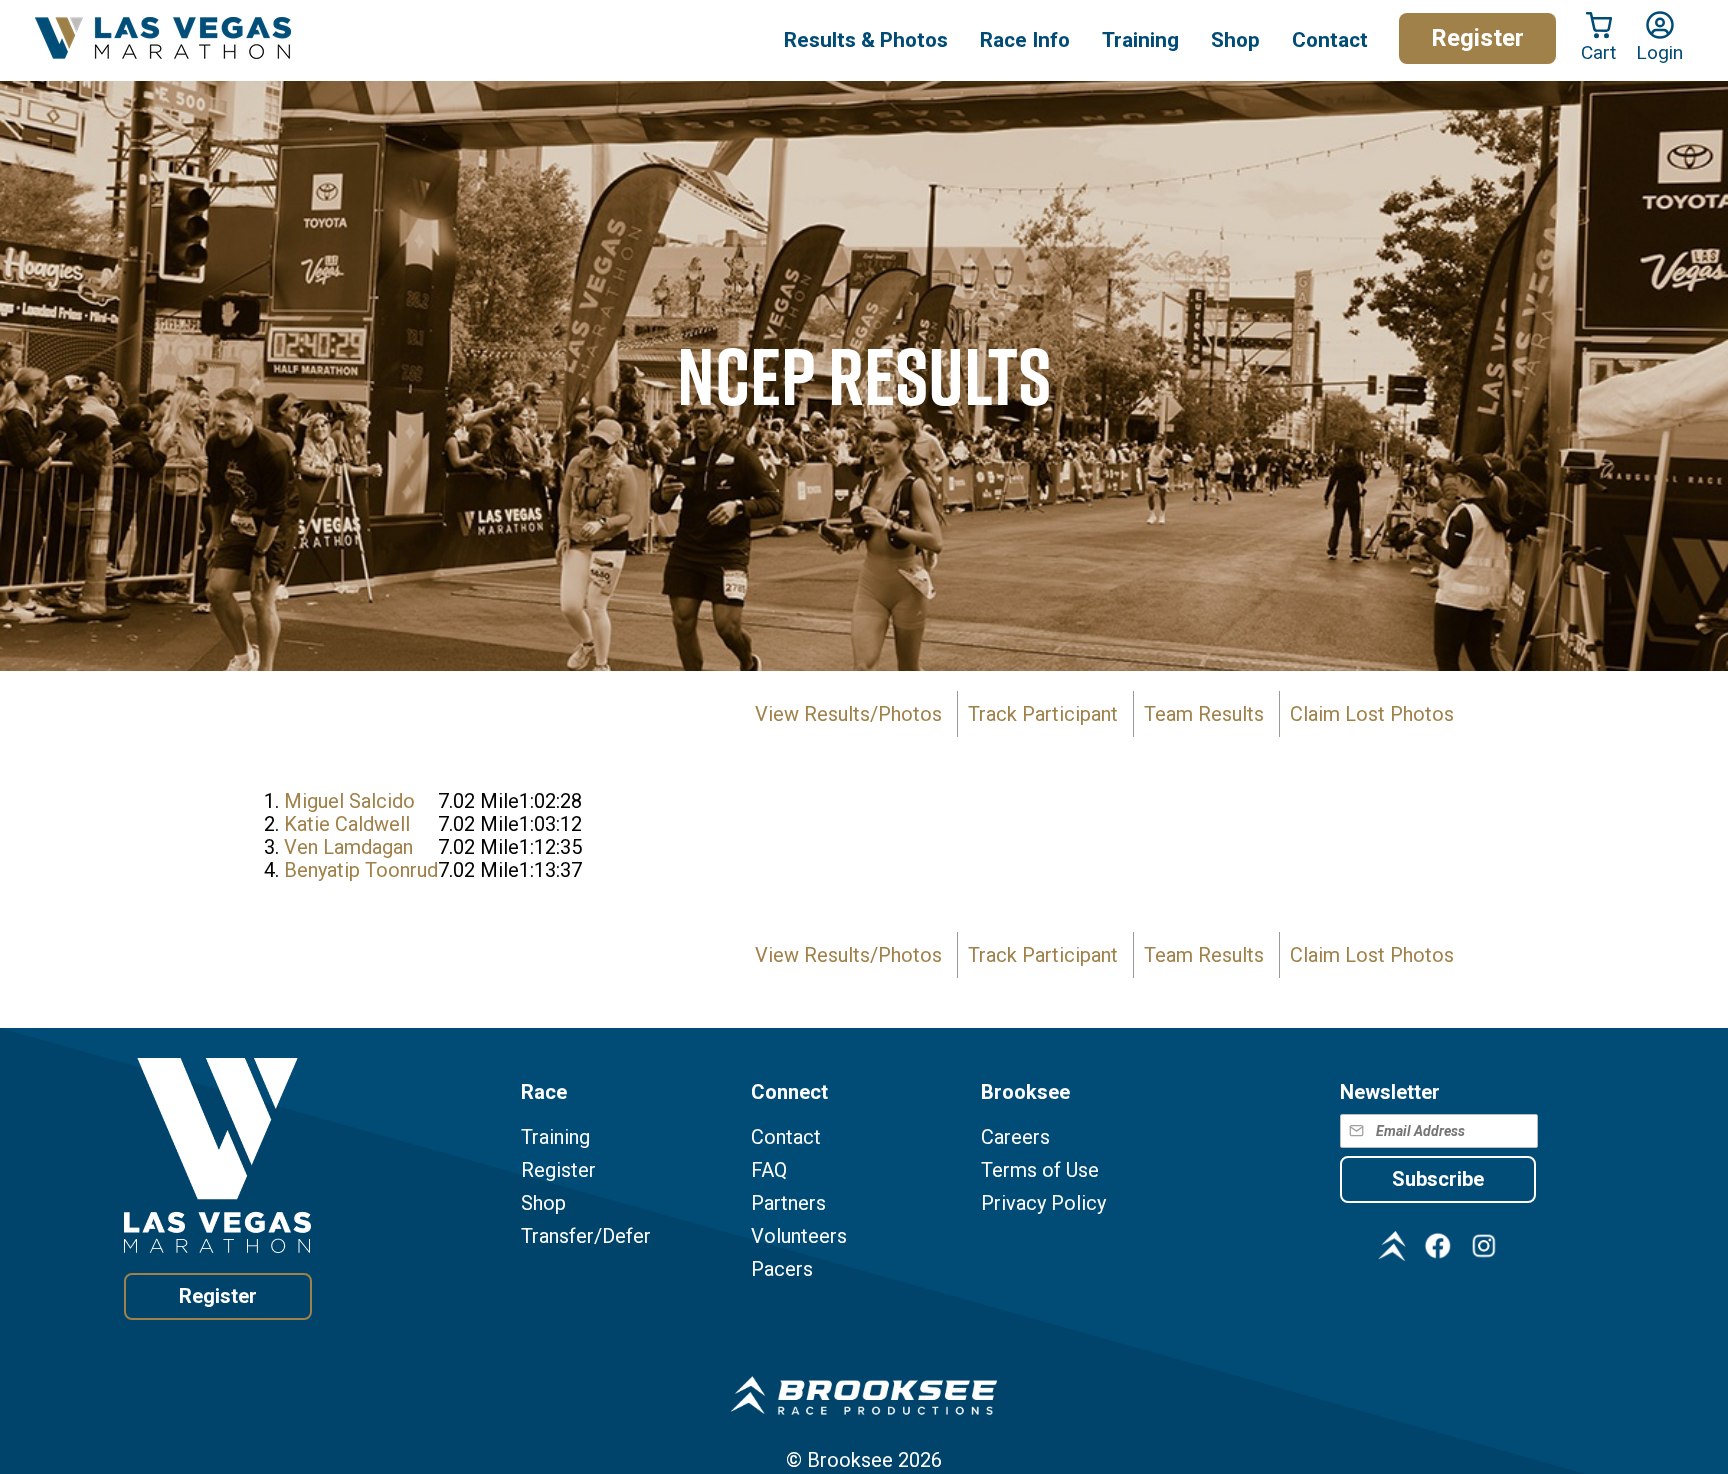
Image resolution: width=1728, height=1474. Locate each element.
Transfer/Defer (586, 1236)
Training (555, 1137)
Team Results (1204, 714)
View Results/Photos (848, 714)
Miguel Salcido (349, 801)
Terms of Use (1040, 1170)
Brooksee (850, 1460)
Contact (786, 1137)
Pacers (782, 1269)
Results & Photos (866, 40)
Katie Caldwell (347, 824)
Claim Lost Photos (1372, 714)
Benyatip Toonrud (361, 870)
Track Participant (1043, 714)
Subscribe (1438, 1179)
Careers (1015, 1137)
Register (1477, 38)
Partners (788, 1203)
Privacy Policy (1043, 1203)
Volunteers (799, 1236)
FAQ (769, 1170)
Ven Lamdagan (348, 847)
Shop (1235, 40)
